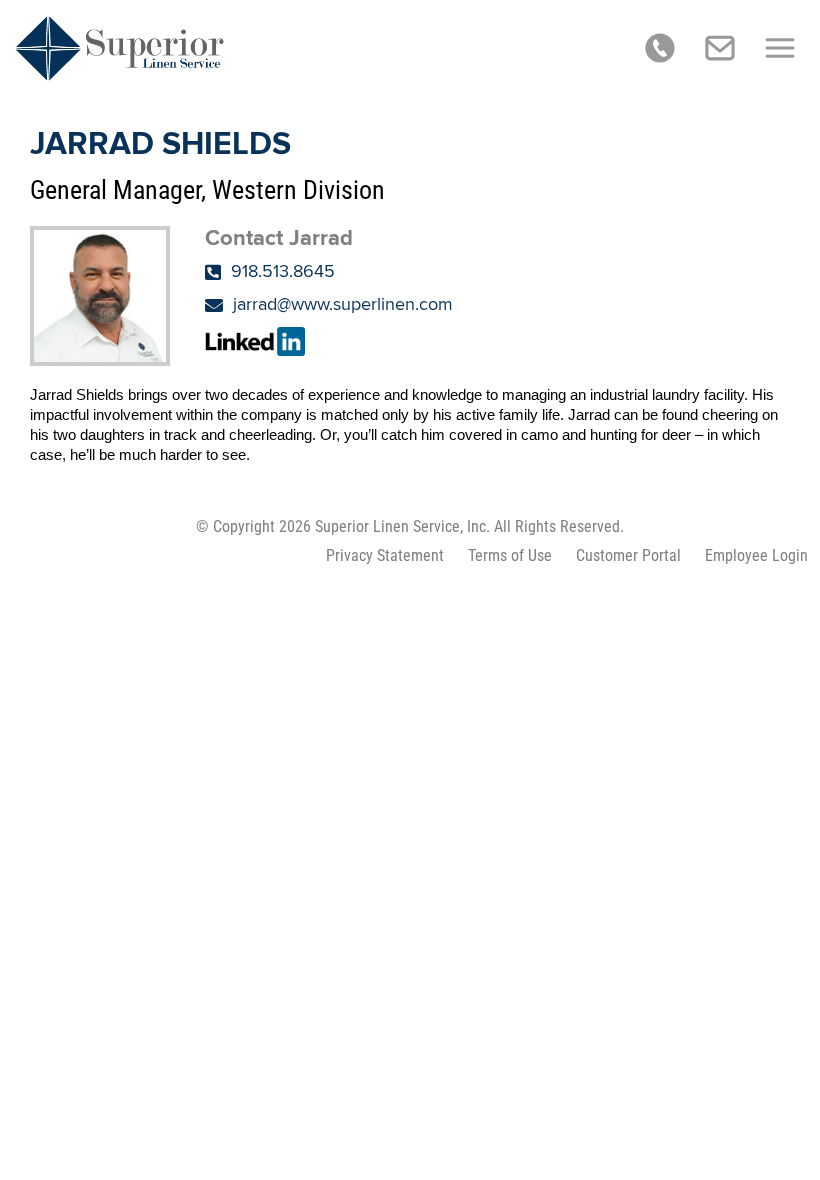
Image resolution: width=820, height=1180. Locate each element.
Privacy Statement (385, 555)
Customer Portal (628, 555)
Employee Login (756, 555)
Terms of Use (510, 555)
